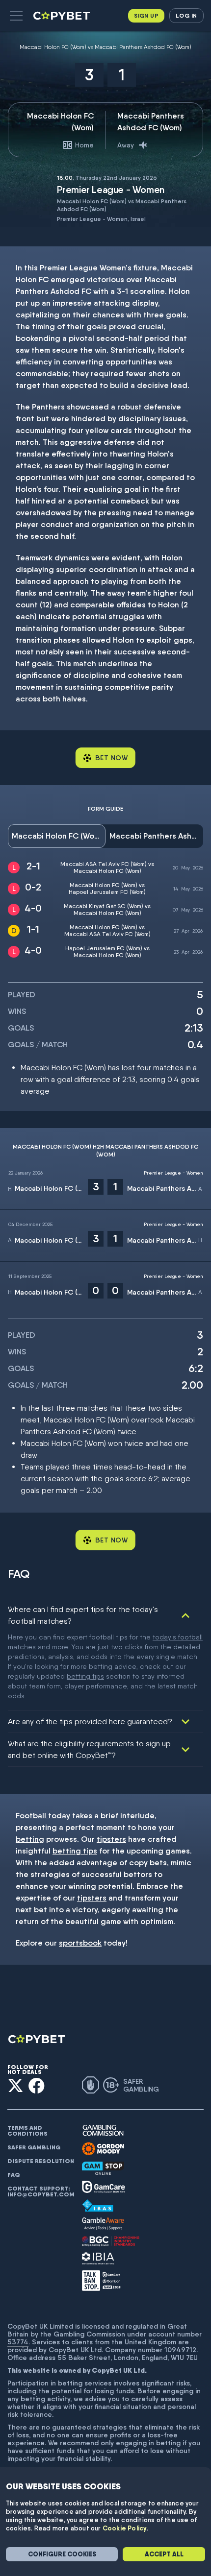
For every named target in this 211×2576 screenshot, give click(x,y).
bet (40, 1910)
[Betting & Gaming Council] (111, 2241)
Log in (186, 15)
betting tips (85, 1676)
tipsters (111, 1839)
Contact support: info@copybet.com (41, 2191)
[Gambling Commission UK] (103, 2131)
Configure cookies (62, 2554)
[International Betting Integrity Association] (98, 2258)
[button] (16, 16)
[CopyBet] (63, 16)
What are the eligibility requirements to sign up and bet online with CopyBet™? (89, 1749)
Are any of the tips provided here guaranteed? (90, 1721)
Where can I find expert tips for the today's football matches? (83, 1615)
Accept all (164, 2554)
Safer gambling (34, 2147)
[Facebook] (37, 2085)
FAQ (14, 2175)
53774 (18, 2342)
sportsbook (80, 1943)
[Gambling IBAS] (98, 2206)
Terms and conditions (27, 2131)
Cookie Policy (125, 2528)
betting (30, 1839)
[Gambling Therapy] (103, 2149)
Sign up (146, 15)
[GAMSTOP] (103, 2168)
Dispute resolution (41, 2161)
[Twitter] (15, 2085)
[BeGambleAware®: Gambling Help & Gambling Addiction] (103, 2224)
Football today (43, 1816)
